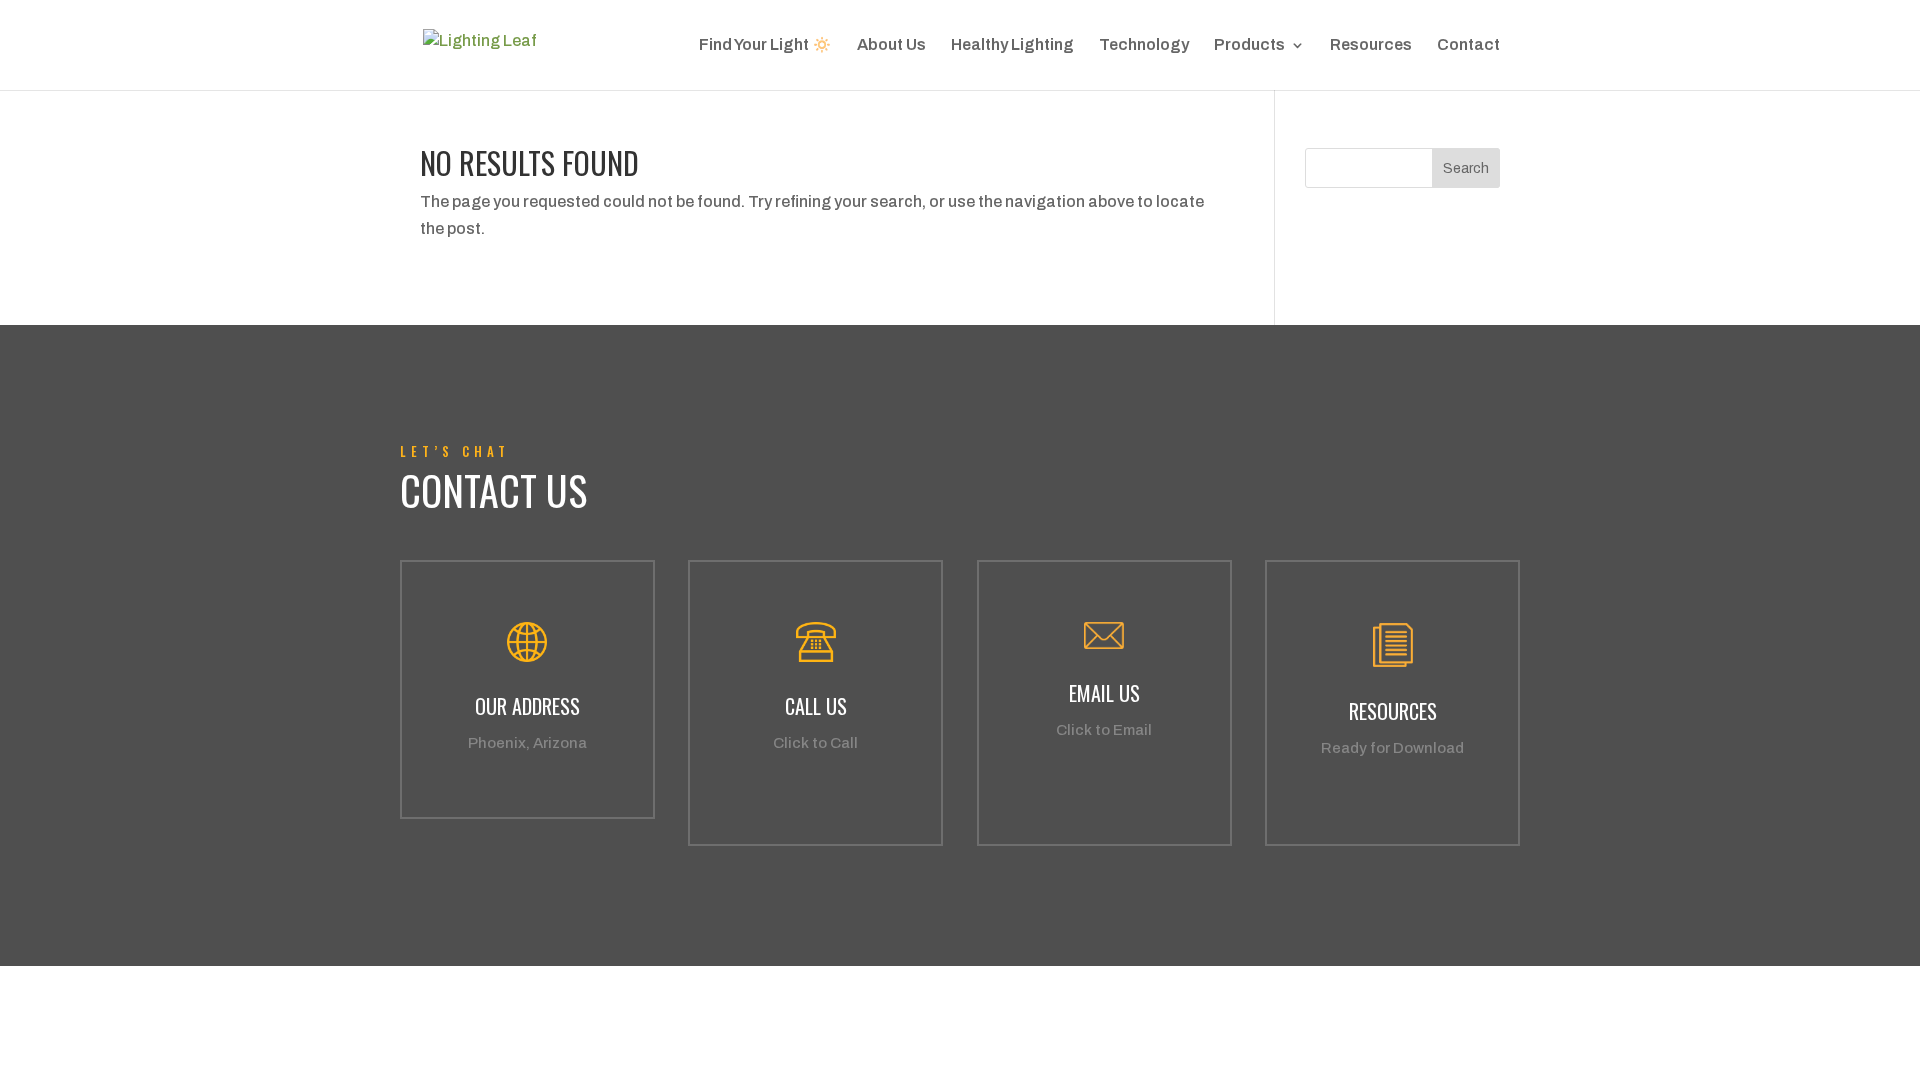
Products (1249, 45)
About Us (891, 45)
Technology (1144, 45)
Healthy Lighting (1012, 45)
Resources (1371, 45)
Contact (1468, 45)
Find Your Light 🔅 (765, 45)
